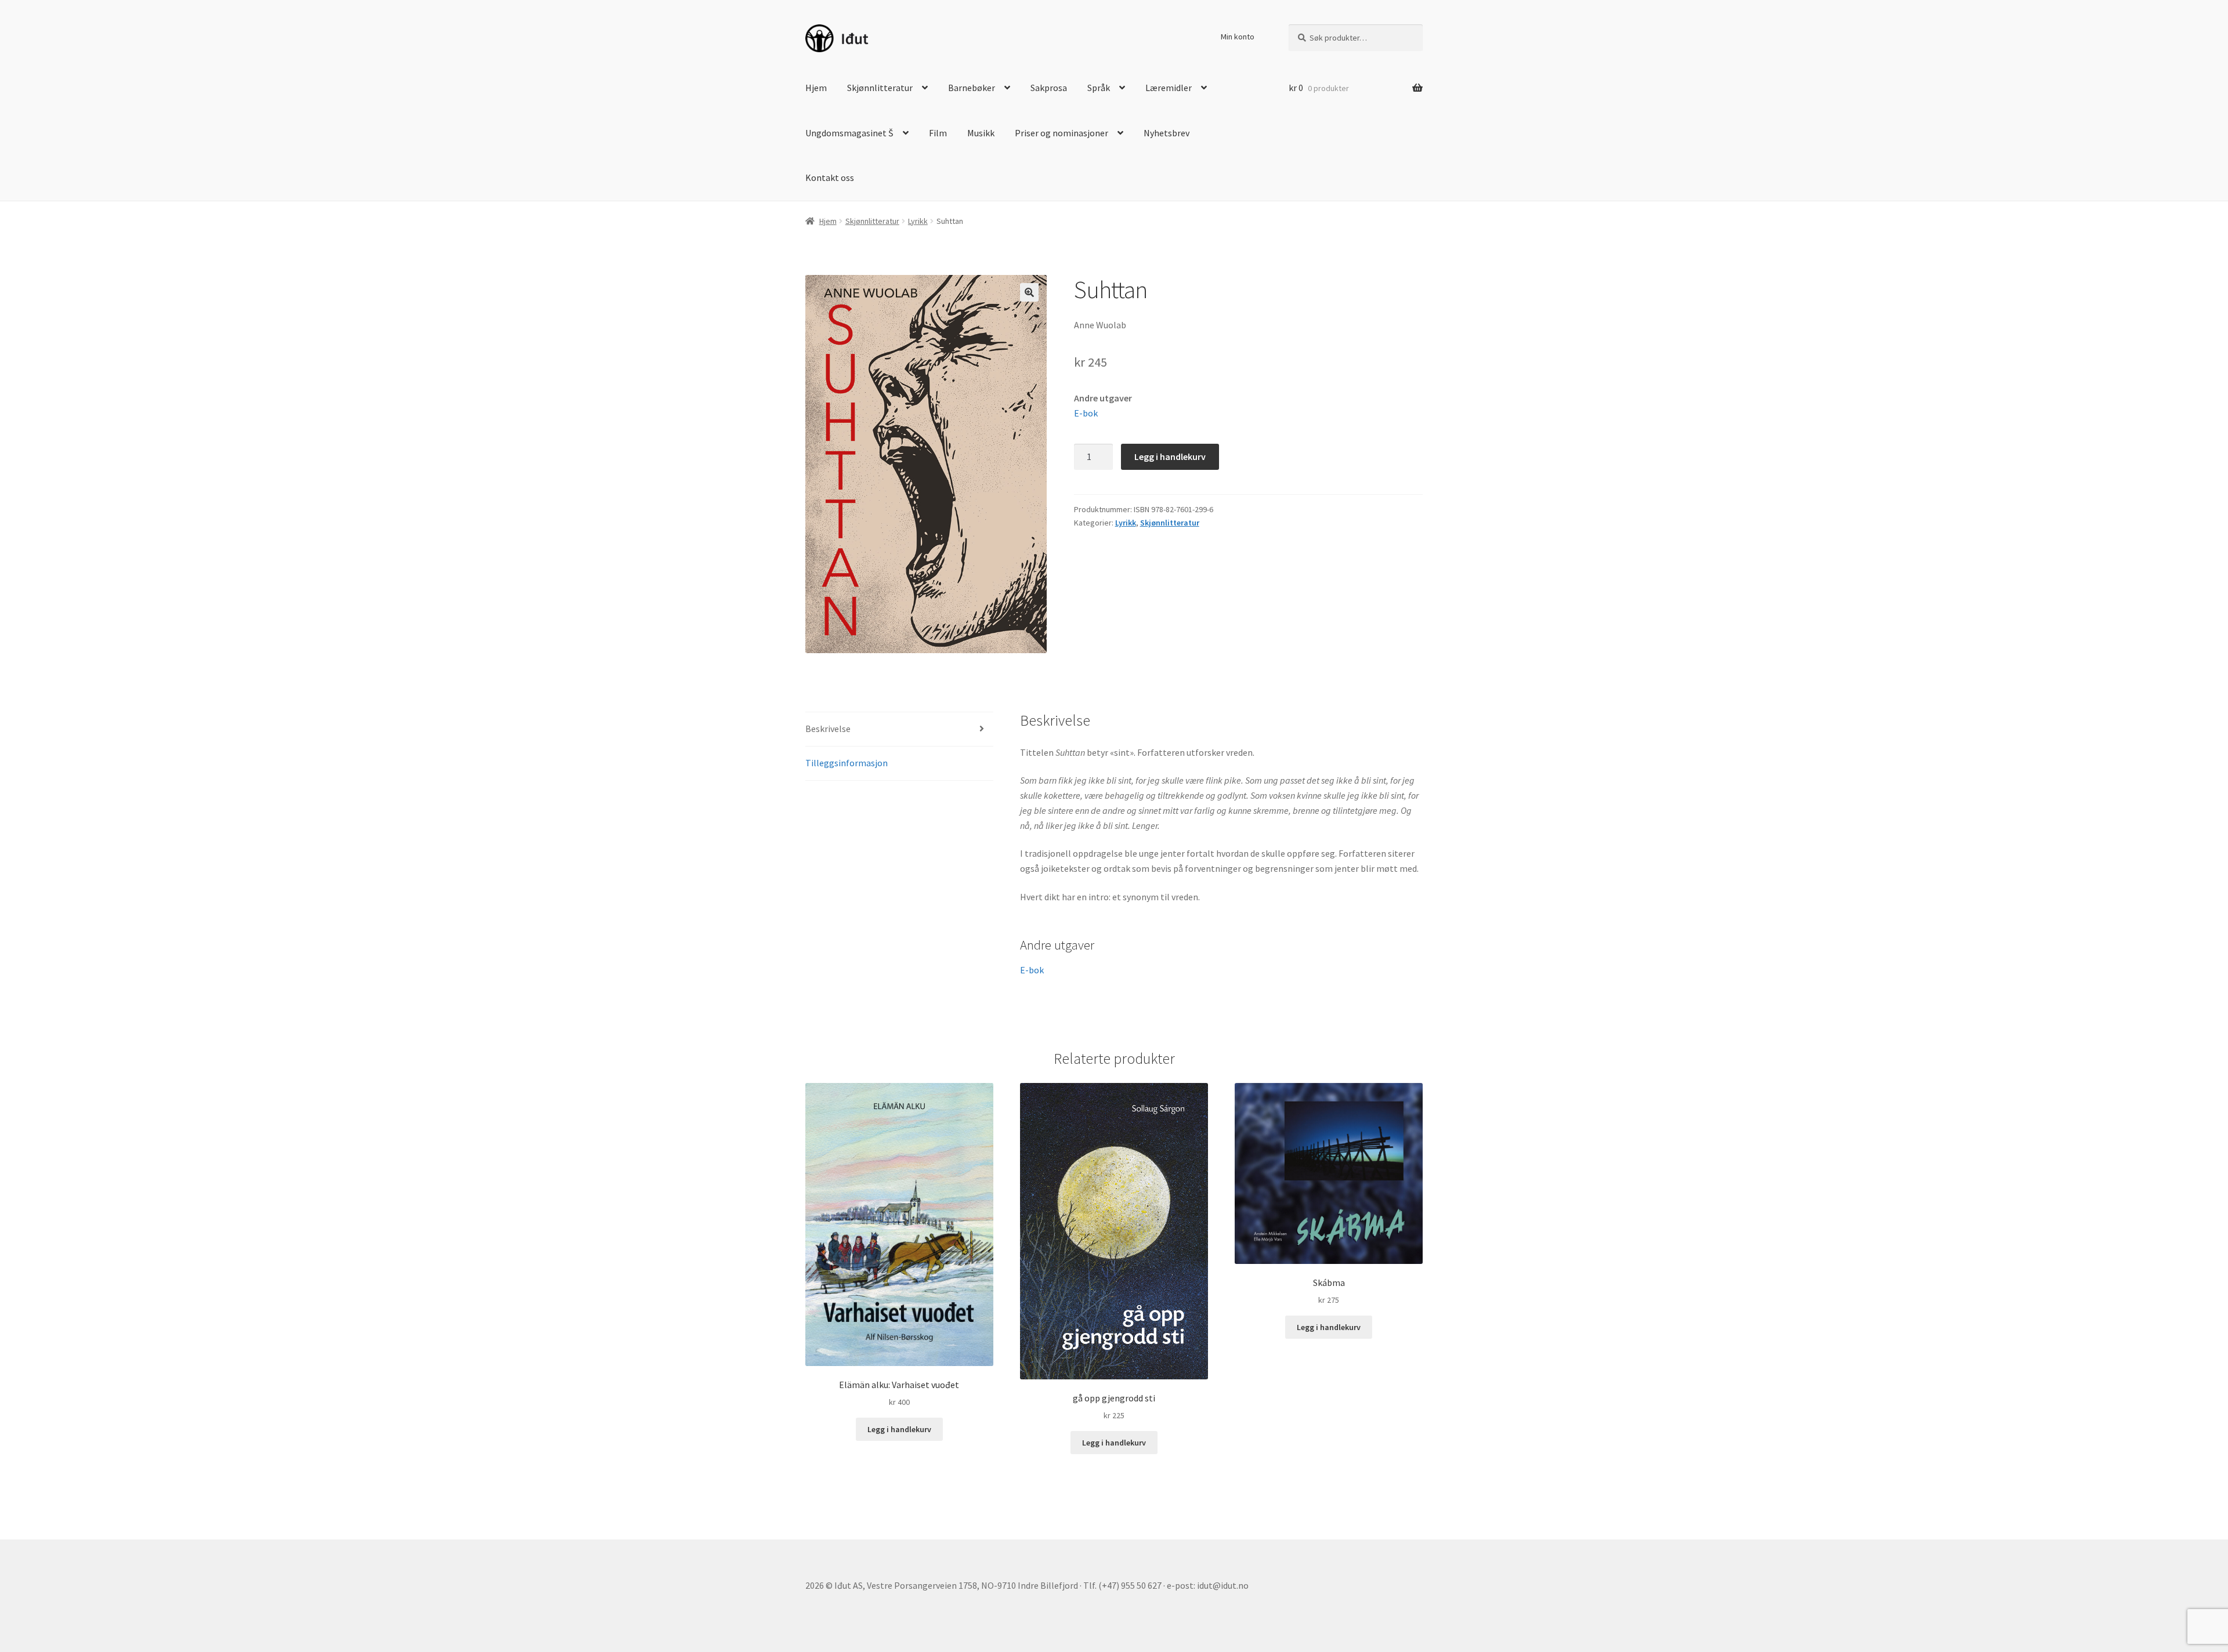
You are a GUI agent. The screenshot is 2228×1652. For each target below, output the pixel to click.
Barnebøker (972, 88)
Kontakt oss (830, 177)
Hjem (816, 88)
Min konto (1238, 37)
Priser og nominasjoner (1061, 133)
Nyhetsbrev (1167, 133)
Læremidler (1169, 88)
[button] (1029, 292)
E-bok (1086, 413)
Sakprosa (1049, 88)
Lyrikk (918, 221)
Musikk (981, 133)
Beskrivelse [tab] (828, 729)
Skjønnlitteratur (880, 88)
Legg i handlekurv (1170, 457)
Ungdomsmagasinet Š (849, 133)
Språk (1099, 88)
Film (938, 133)
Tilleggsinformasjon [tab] (847, 763)
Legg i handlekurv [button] (899, 1429)
